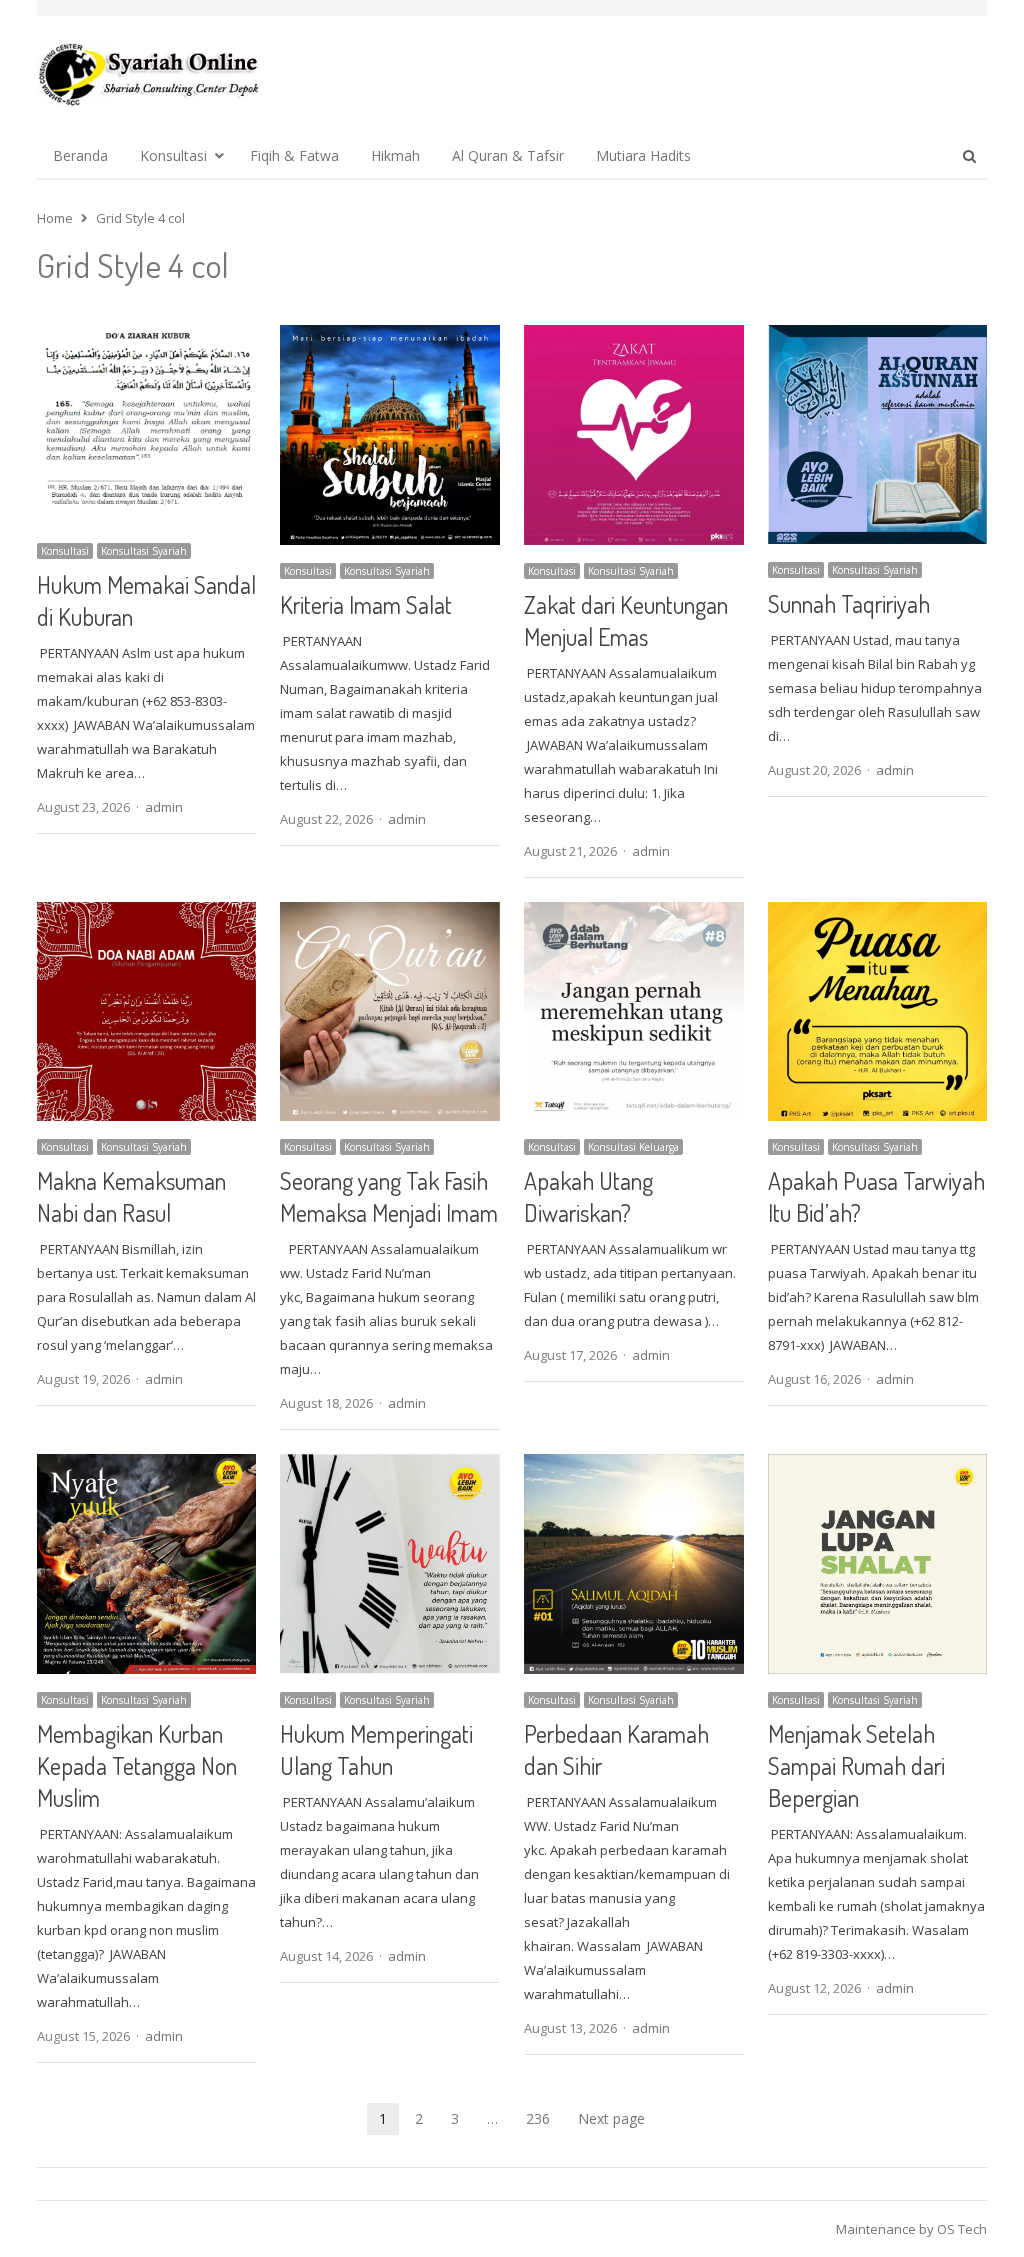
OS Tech (962, 2229)
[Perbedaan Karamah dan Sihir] (634, 1466)
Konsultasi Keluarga (633, 1147)
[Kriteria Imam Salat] (390, 337)
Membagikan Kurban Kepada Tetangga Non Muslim (137, 1765)
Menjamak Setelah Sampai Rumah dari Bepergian (856, 1765)
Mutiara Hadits (643, 155)
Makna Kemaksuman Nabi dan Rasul (131, 1196)
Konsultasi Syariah (144, 551)
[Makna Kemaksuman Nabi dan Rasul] (147, 914)
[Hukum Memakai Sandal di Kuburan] (147, 337)
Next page (611, 2118)
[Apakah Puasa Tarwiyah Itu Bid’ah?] (878, 914)
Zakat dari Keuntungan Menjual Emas (626, 620)
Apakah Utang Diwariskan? (588, 1196)
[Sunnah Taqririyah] (878, 337)
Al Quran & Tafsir (508, 155)
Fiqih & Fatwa (294, 155)
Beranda (80, 155)
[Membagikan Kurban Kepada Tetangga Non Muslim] (147, 1466)
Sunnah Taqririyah (849, 603)
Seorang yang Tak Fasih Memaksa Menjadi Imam (389, 1196)
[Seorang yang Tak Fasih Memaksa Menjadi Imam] (390, 914)
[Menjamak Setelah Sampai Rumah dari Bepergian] (878, 1466)
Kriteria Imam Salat (366, 604)
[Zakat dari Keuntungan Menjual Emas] (634, 337)
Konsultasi (173, 155)
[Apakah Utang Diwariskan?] (634, 914)
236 (538, 2118)
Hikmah (395, 155)
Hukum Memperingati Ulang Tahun (376, 1749)
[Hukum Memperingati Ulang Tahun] (390, 1466)
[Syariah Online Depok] (148, 74)
